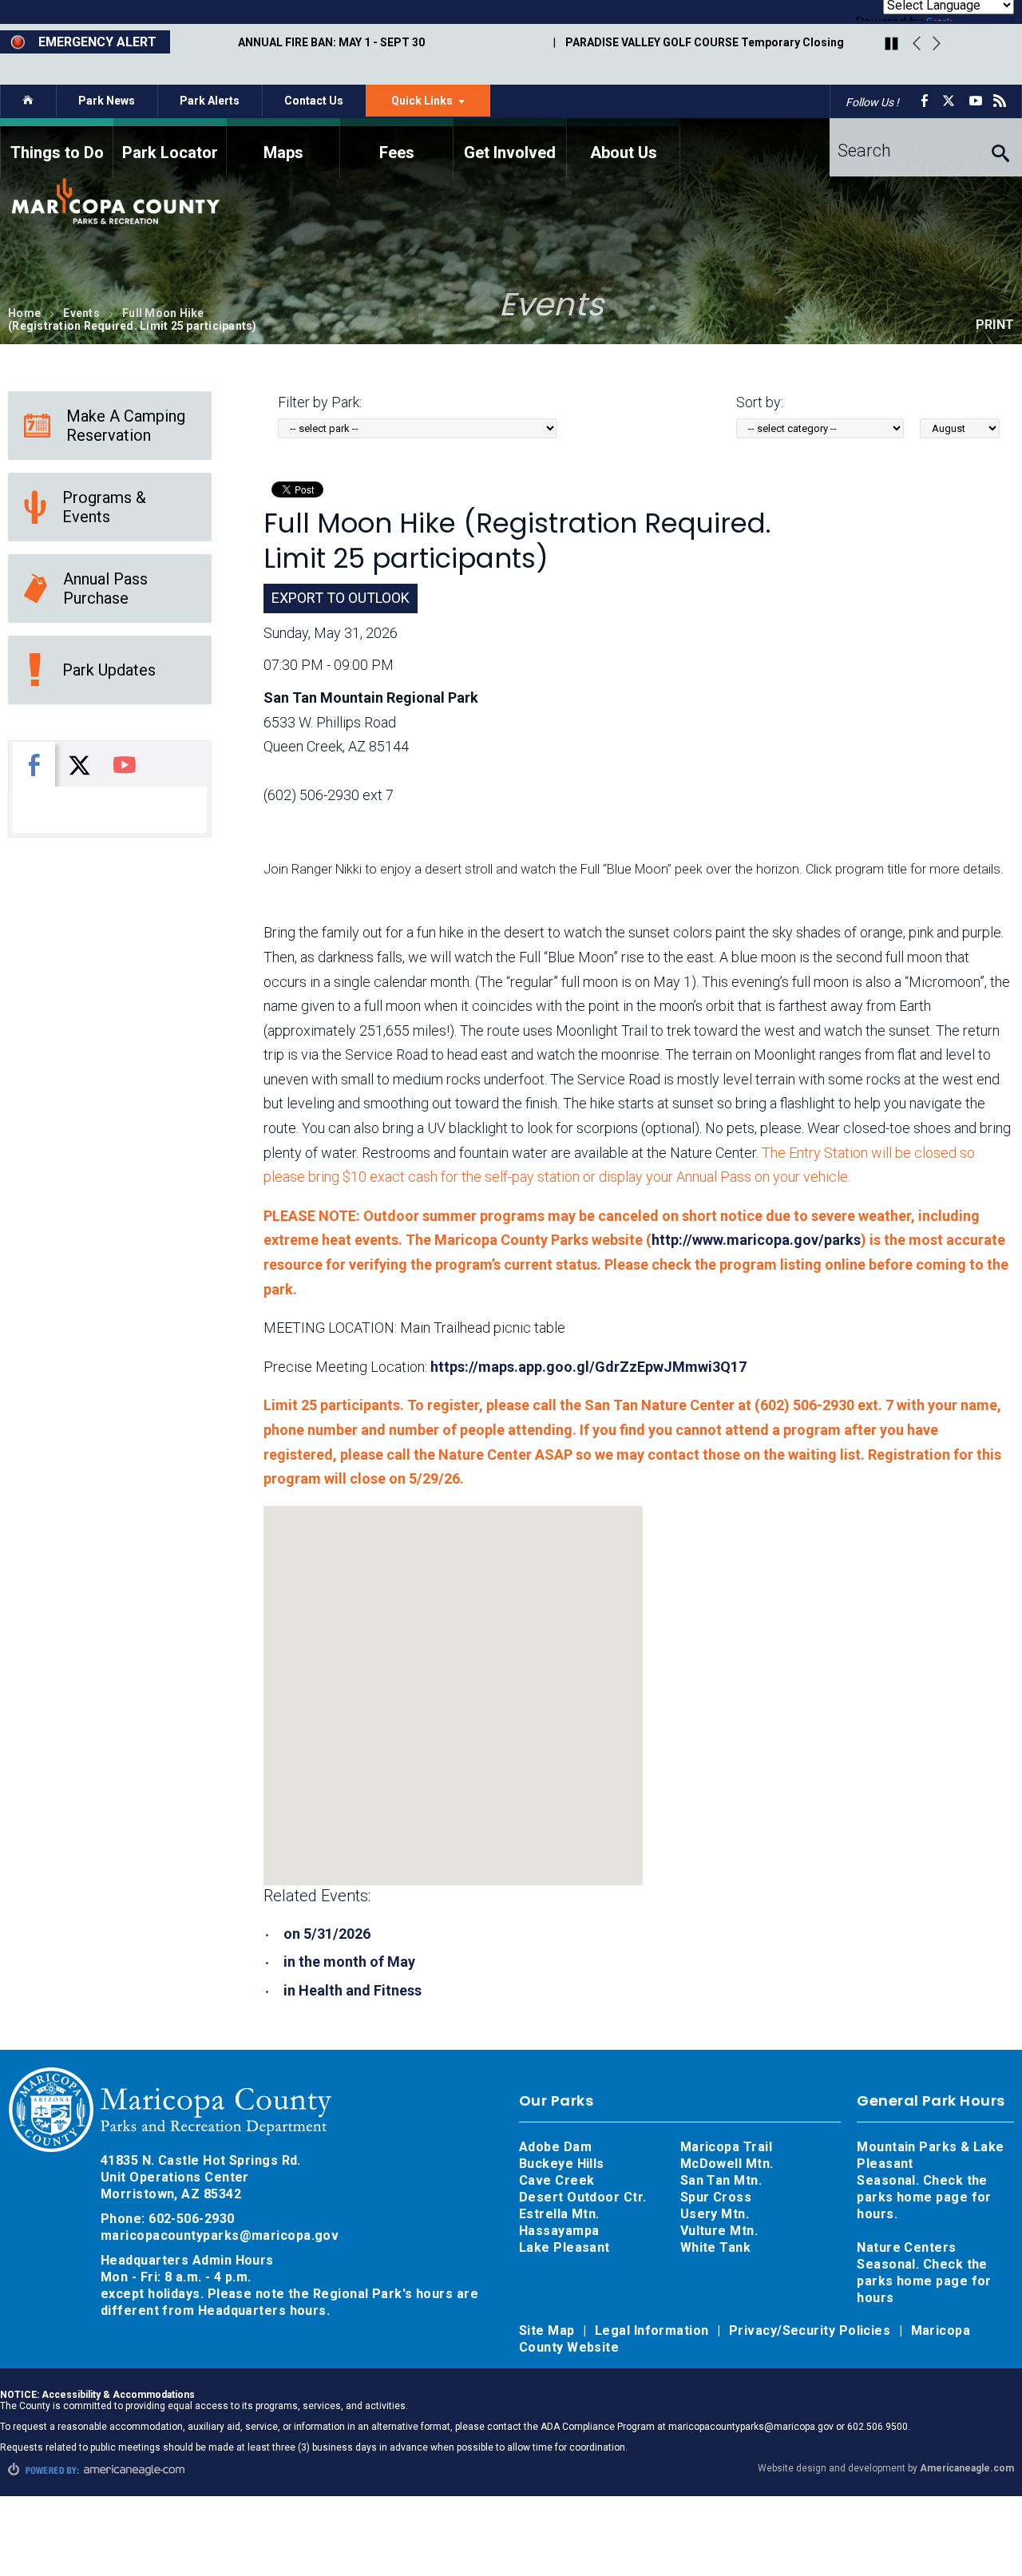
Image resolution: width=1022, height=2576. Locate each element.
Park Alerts (210, 101)
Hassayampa (561, 2231)
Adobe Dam (555, 2147)
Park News (107, 101)
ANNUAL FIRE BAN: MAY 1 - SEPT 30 (331, 42)
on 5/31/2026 (327, 1934)
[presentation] (34, 764)
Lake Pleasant (564, 2247)
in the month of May (349, 1962)
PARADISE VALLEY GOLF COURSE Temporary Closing (705, 42)
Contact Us (314, 101)
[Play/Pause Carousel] (891, 45)
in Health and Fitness (353, 1990)
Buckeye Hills (562, 2164)
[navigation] (511, 148)
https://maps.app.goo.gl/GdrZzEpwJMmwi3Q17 (588, 1367)
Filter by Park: (320, 402)
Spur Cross (716, 2197)
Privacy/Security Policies (812, 2330)
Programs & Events (104, 507)
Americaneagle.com (967, 2468)
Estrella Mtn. (559, 2214)
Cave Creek (557, 2180)
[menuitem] (57, 148)
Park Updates (109, 670)
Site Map (549, 2330)
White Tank (716, 2247)
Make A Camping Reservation (126, 426)
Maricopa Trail (726, 2147)
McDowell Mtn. (727, 2164)
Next (937, 44)
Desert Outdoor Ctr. (583, 2197)
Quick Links (441, 105)
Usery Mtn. (715, 2214)
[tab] (34, 764)
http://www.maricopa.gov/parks (756, 1240)
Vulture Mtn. (719, 2231)
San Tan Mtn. (721, 2180)
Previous (917, 44)
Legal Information (654, 2330)
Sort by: (760, 402)
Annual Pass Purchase (105, 589)
